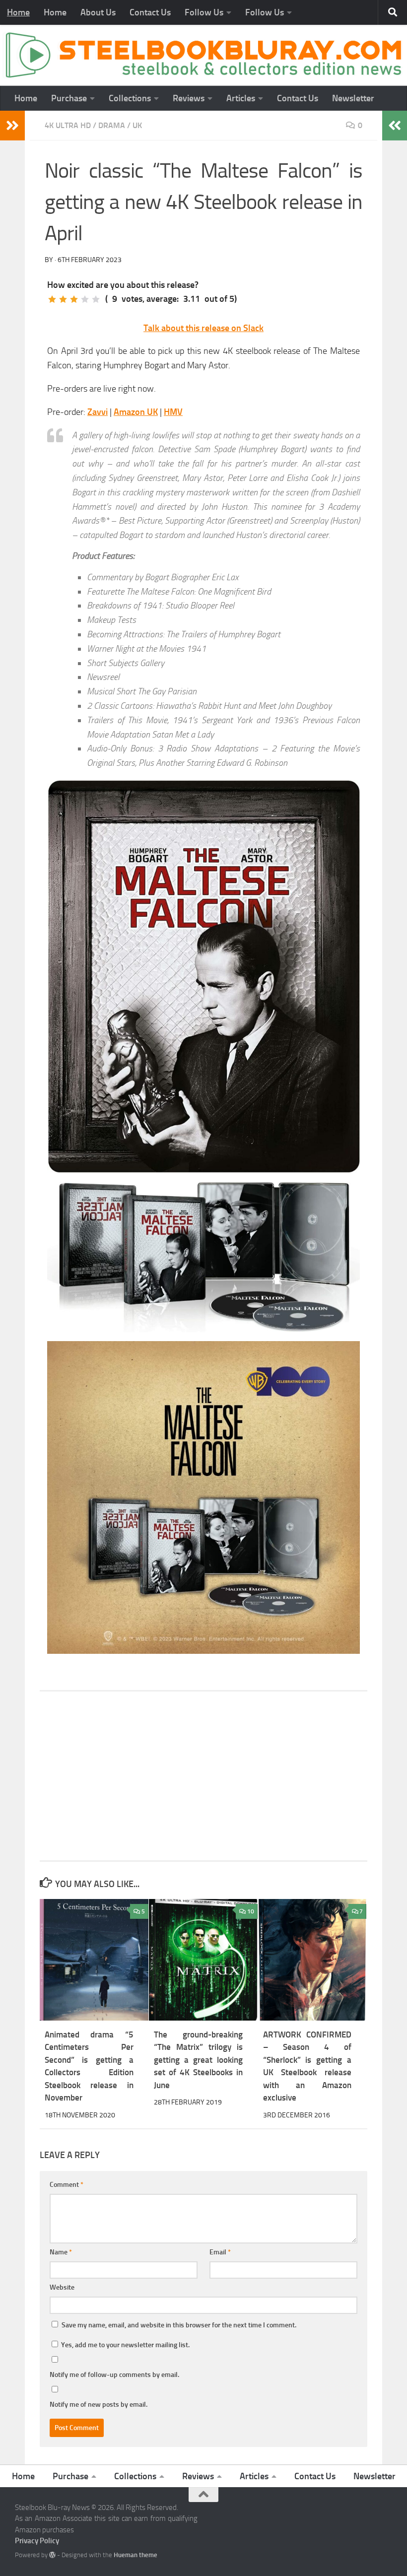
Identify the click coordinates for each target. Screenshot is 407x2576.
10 (251, 1911)
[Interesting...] (74, 299)
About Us (98, 12)
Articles (241, 98)
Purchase (69, 98)
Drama (112, 125)
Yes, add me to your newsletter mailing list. (125, 2345)
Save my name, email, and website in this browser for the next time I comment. (179, 2325)
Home (18, 12)
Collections (130, 98)
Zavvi (98, 412)
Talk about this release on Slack (203, 328)
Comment (67, 2185)
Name (61, 2252)
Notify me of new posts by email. (99, 2405)
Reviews (189, 98)
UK (137, 125)
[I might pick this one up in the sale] (63, 299)
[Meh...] (52, 299)
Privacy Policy (37, 2541)
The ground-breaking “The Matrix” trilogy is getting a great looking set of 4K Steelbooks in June (198, 2060)
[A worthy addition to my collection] (85, 299)
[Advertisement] (203, 1776)
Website (62, 2287)
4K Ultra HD (68, 125)
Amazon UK (136, 412)
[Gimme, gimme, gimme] (96, 299)
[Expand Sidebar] (12, 126)
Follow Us (204, 12)
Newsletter (353, 98)
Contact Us (150, 12)
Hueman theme (136, 2555)
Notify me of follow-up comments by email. (114, 2375)
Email (220, 2252)
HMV (173, 412)
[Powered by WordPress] (52, 2555)
